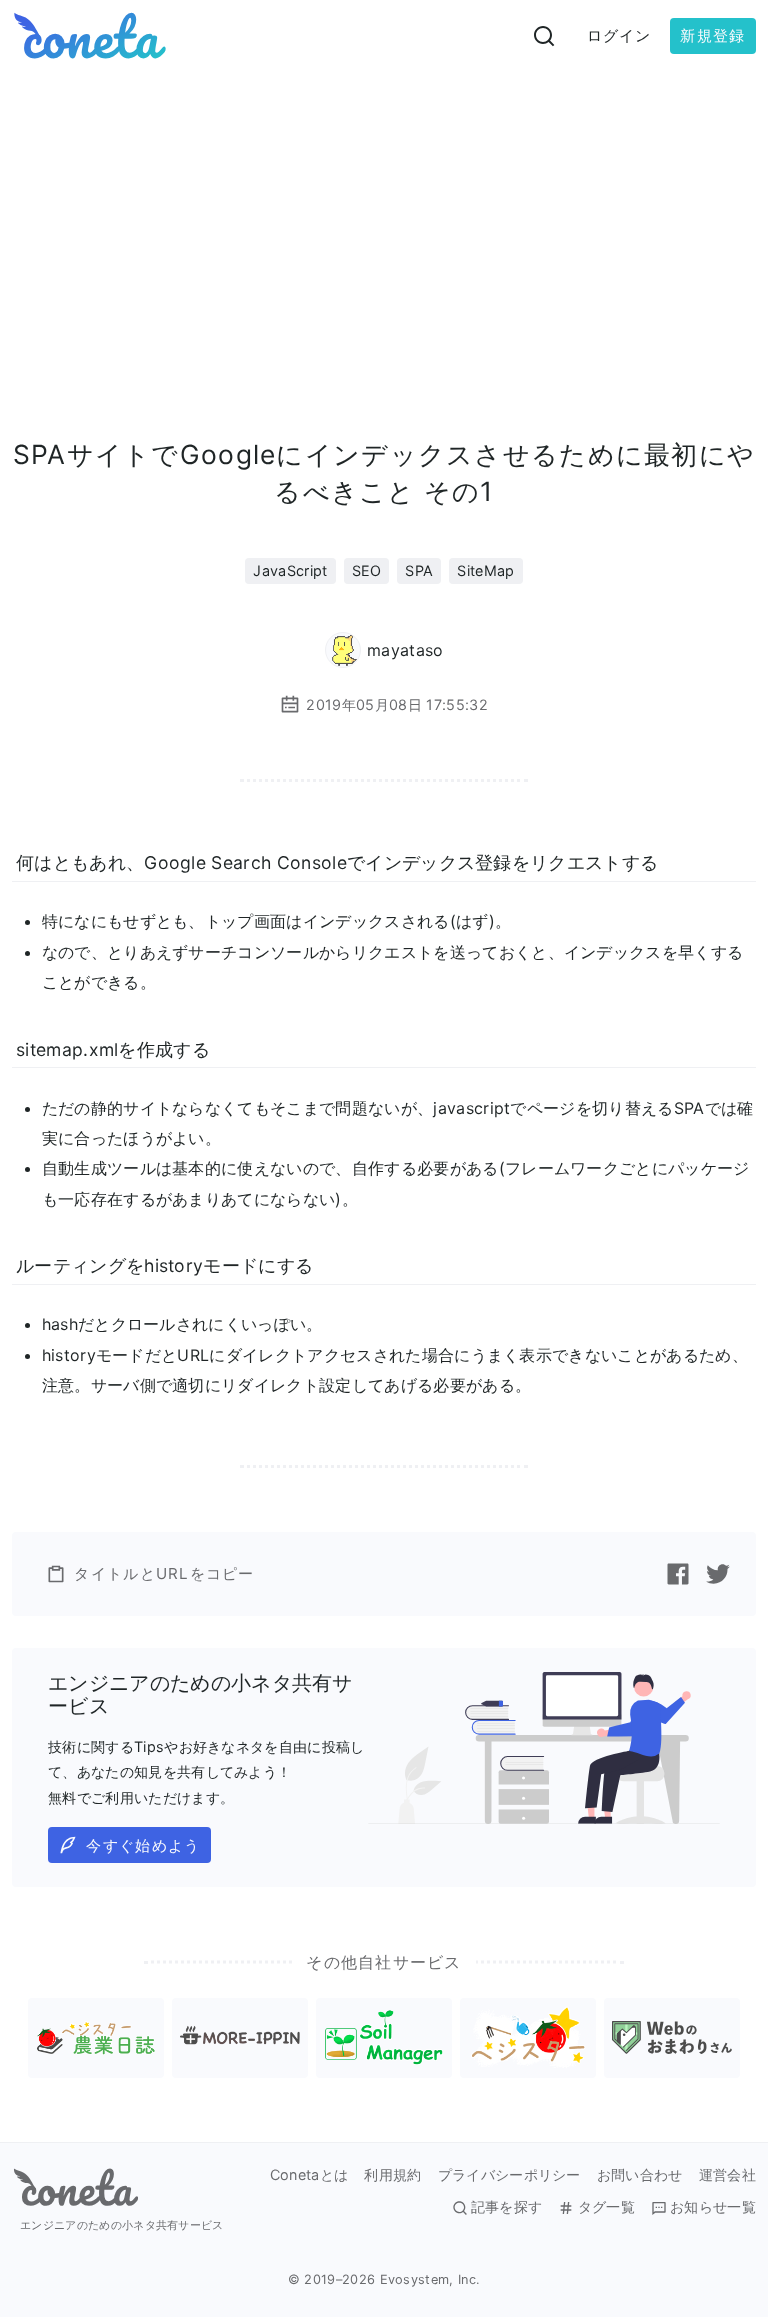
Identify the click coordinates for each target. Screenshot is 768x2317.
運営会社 (727, 2175)
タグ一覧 (606, 2207)
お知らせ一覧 (713, 2207)
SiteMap (485, 570)
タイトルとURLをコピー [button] (164, 1573)
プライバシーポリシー (509, 2175)
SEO (367, 570)
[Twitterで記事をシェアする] (718, 1574)
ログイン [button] (619, 35)
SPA (419, 570)
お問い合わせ (640, 2175)
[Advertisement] (384, 222)
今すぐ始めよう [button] (143, 1845)
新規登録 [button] (712, 35)
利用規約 (392, 2175)
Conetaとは (309, 2175)
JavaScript (290, 570)
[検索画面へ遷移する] (544, 36)
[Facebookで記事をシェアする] (678, 1574)
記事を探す (507, 2207)
